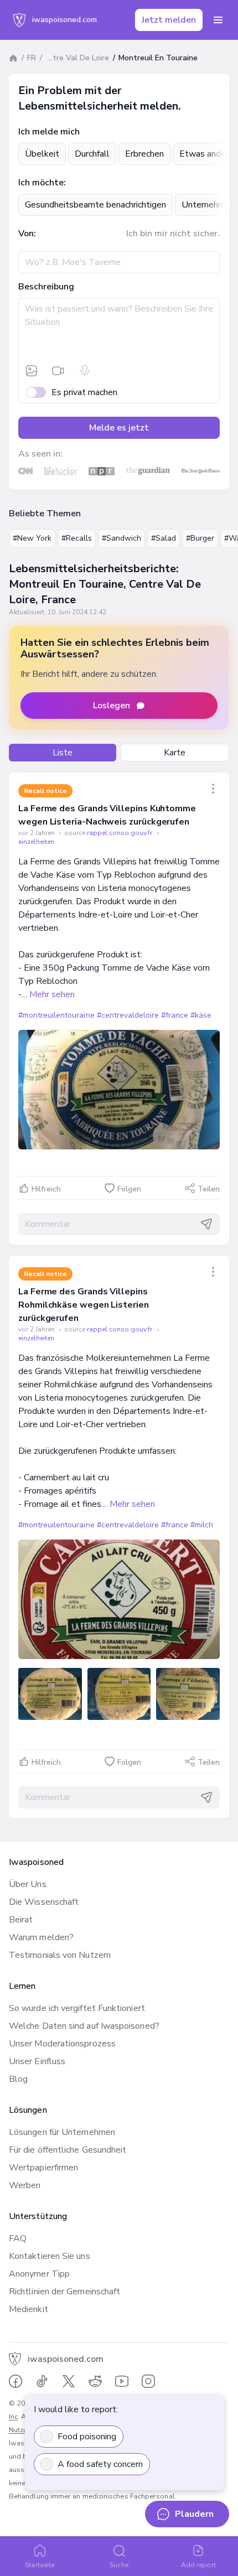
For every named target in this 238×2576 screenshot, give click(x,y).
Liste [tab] (63, 753)
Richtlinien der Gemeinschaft (64, 2292)
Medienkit (29, 2309)
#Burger (200, 538)
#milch (202, 1525)
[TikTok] (42, 2381)
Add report (198, 2565)
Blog (18, 2079)
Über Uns (28, 1884)
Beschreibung (46, 287)
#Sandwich (121, 538)
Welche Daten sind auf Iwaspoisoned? (84, 2026)
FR (32, 58)
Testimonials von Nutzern (60, 1955)
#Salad (164, 538)
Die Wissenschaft (44, 1902)
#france (175, 1015)
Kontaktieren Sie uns (50, 2256)
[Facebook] (15, 2381)
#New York (32, 538)
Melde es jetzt (119, 428)
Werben (25, 2185)
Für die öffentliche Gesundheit (68, 2150)
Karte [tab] (175, 753)
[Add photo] (32, 371)
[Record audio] (85, 371)
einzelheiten (36, 842)
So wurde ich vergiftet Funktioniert (77, 2008)
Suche (119, 2565)
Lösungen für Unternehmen (62, 2132)
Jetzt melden (169, 20)
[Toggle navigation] (218, 20)
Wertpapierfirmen (43, 2168)
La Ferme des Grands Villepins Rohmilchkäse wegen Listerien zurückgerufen (84, 1305)
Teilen (209, 1189)
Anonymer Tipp (39, 2274)
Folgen (129, 1189)
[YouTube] (122, 2381)
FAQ (18, 2238)
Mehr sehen (52, 994)
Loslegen (112, 706)
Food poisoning (87, 2437)
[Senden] (206, 1224)
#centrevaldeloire (128, 1015)
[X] (69, 2381)
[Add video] (58, 371)
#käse (201, 1015)
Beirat (21, 1920)
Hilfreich (46, 1189)
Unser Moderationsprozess (62, 2044)
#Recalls (77, 538)
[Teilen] (213, 789)
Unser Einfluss (37, 2061)
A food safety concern (100, 2464)
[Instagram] (148, 2381)
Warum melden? (41, 1937)
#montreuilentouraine (56, 1015)
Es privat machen (84, 392)
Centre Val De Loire (74, 58)
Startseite (40, 2565)
